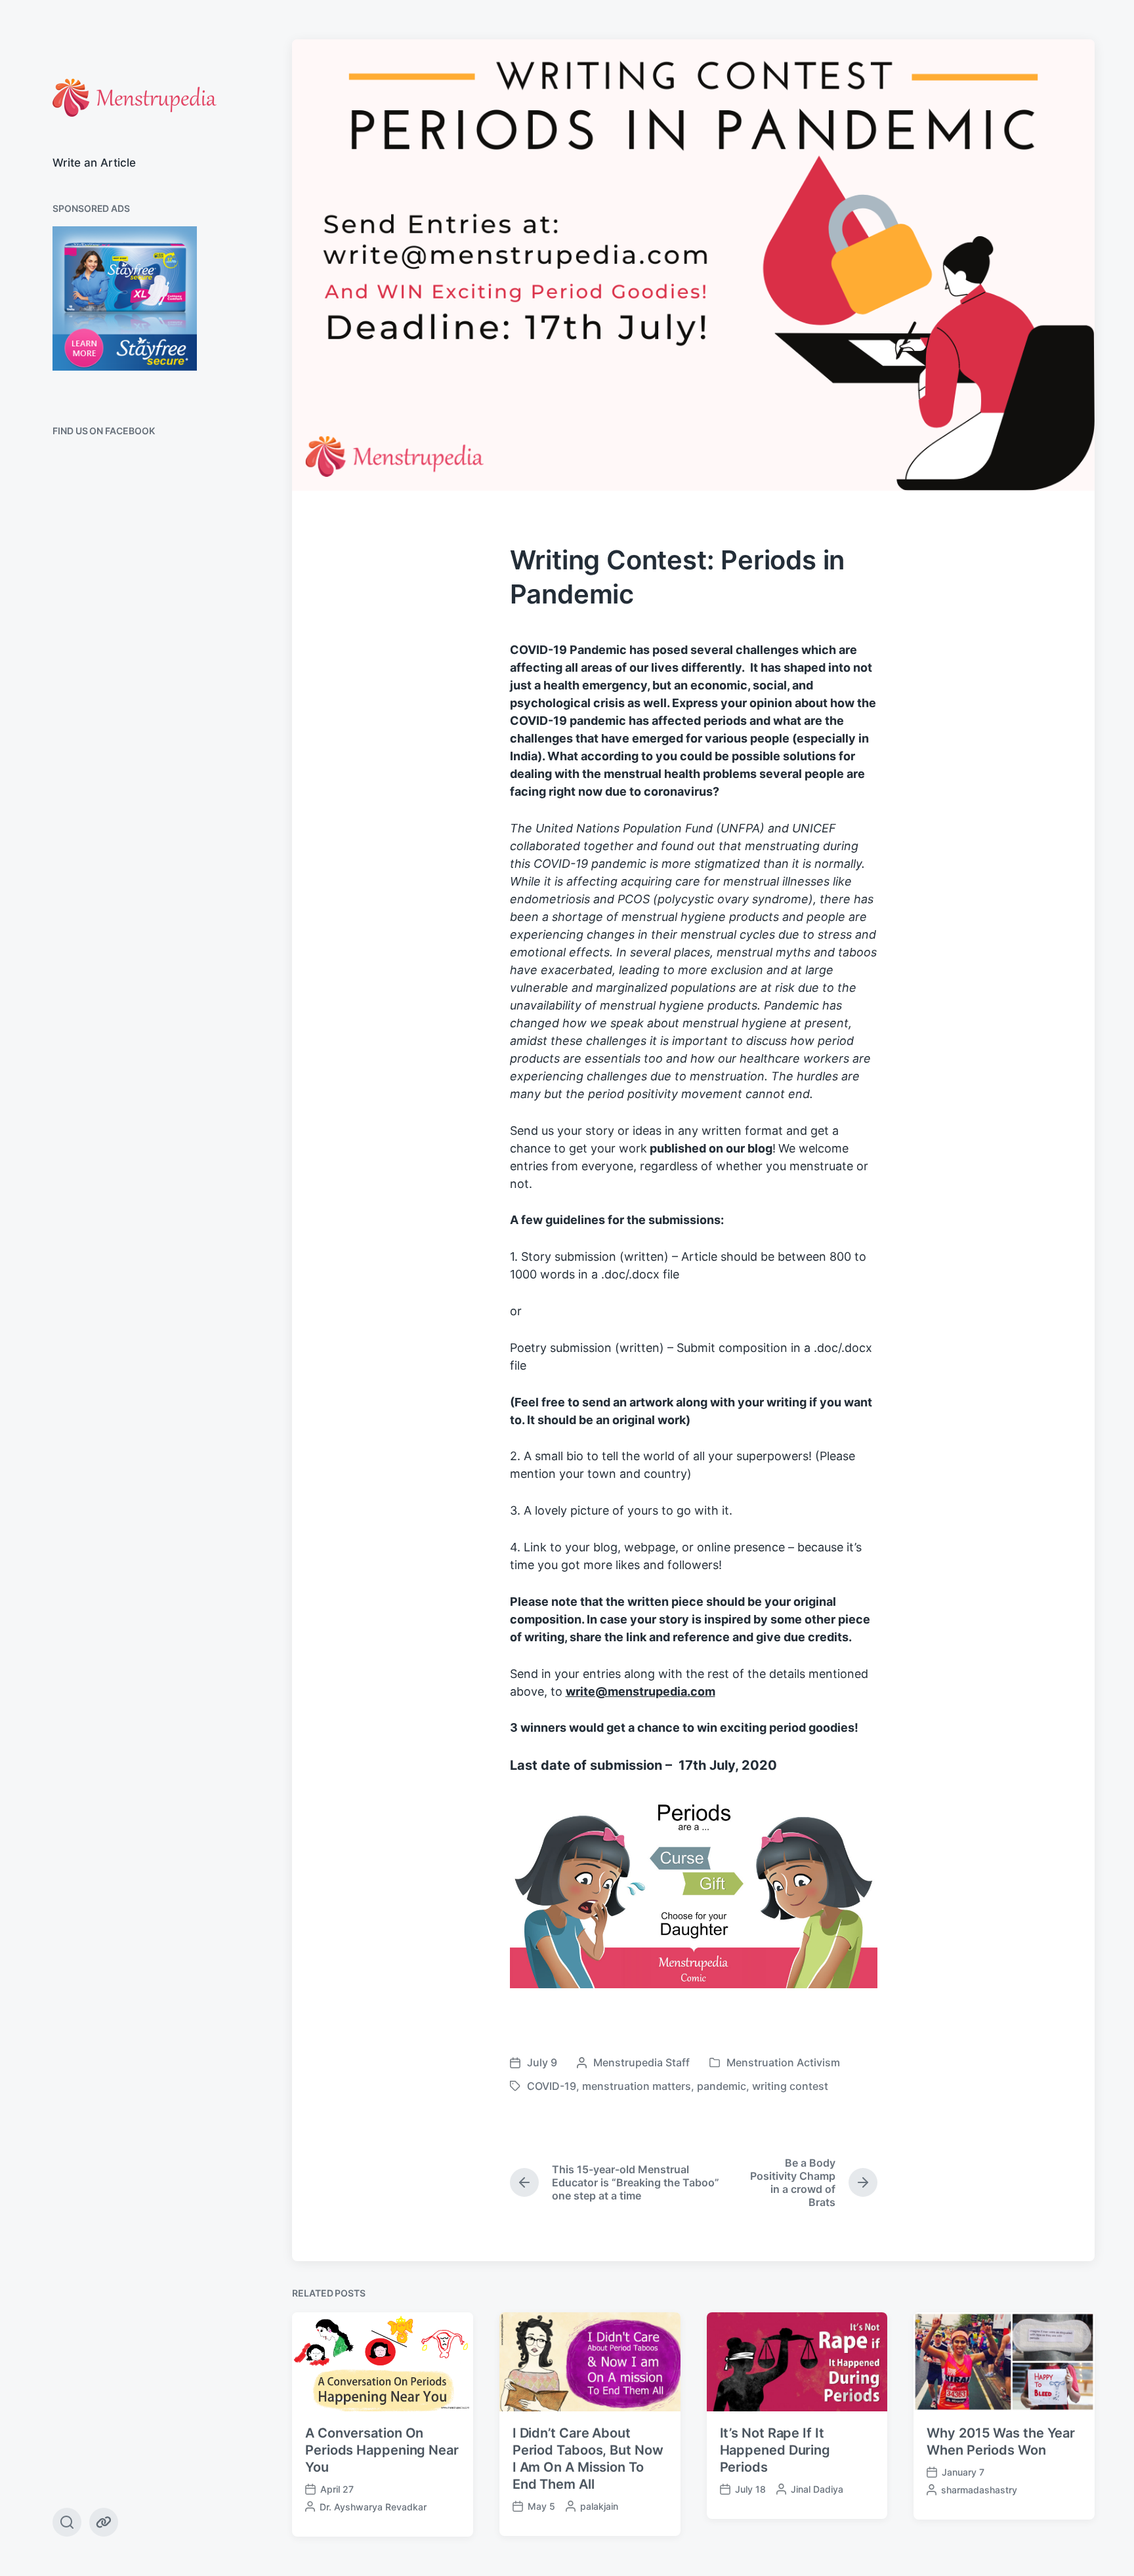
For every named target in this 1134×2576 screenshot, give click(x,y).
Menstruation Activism (783, 2062)
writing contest (790, 2086)
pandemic (722, 2086)
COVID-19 (552, 2086)
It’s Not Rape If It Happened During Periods (775, 2450)
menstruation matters (637, 2086)
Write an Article (94, 163)
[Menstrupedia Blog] (135, 98)
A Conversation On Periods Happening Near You (382, 2450)
